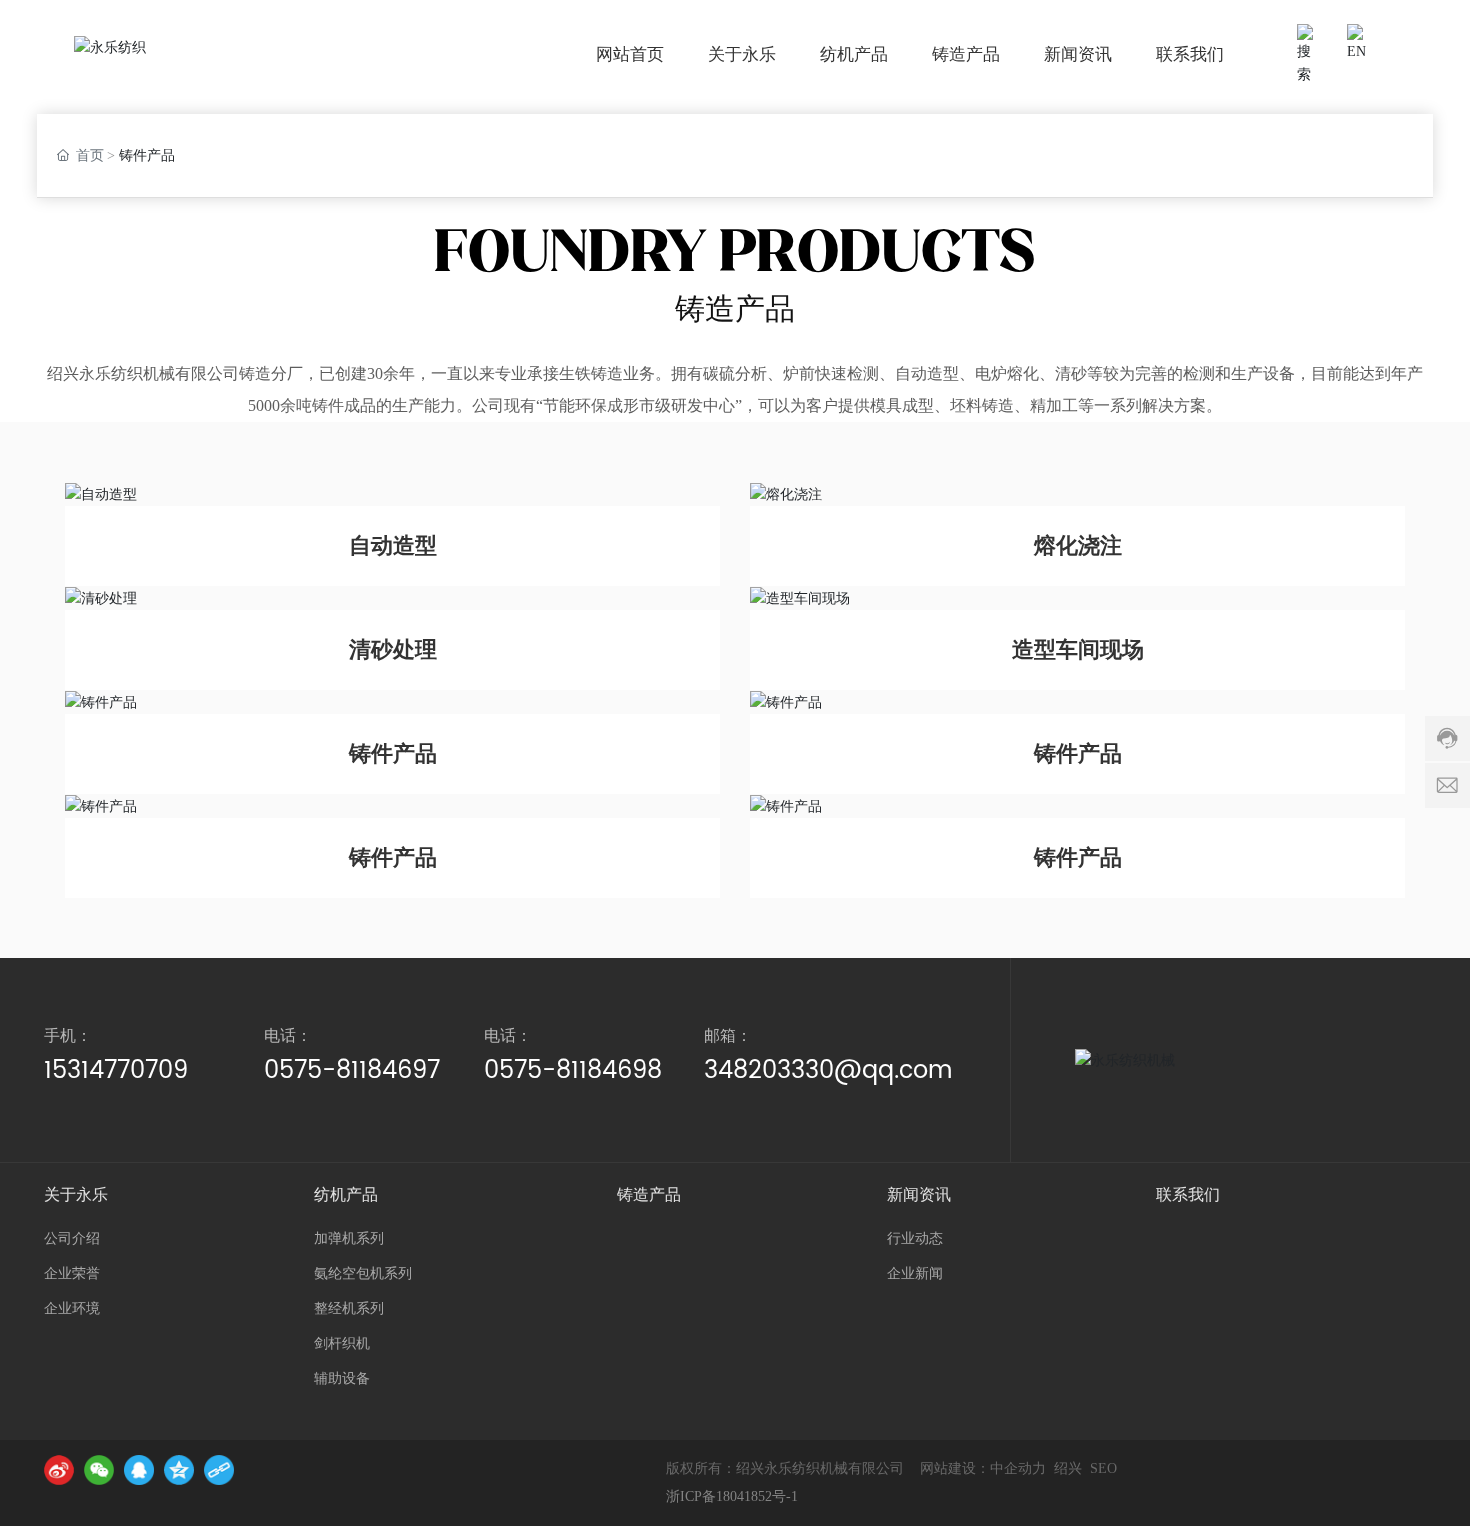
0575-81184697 (352, 1071)
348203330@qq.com (828, 1071)
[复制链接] (219, 1470)
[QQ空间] (179, 1470)
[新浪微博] (59, 1470)
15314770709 (116, 1071)
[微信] (99, 1470)
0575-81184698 (573, 1071)
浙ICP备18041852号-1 (732, 1496)
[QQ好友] (139, 1470)
